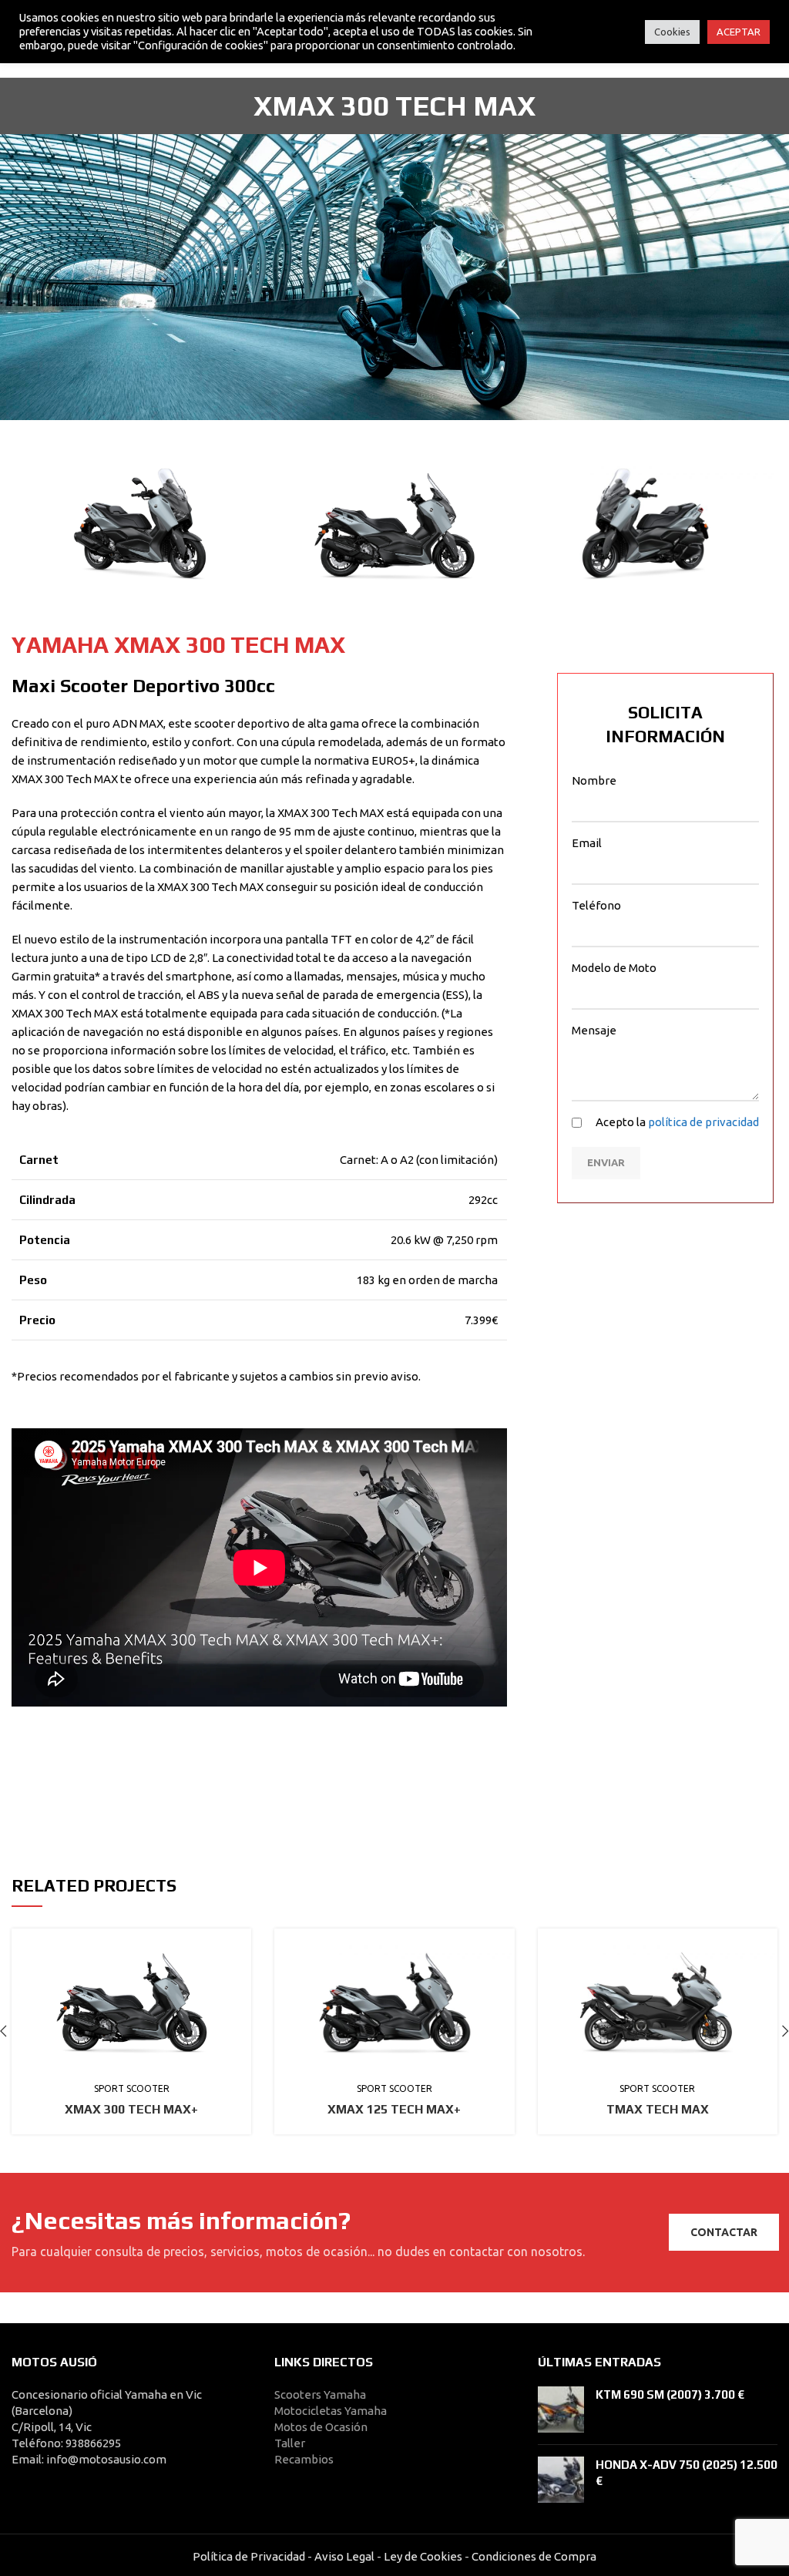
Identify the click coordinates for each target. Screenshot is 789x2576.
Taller (290, 2443)
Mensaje (594, 1030)
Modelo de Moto (614, 968)
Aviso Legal (344, 2556)
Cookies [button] (672, 32)
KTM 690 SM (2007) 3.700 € (670, 2394)
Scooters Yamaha (320, 2394)
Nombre (594, 780)
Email (587, 843)
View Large (240, 1940)
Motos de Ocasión (321, 2427)
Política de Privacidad (249, 2556)
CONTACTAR (724, 2232)
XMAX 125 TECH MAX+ (394, 2109)
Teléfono (596, 905)
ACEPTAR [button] (739, 32)
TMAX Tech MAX (658, 2109)
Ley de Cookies (423, 2556)
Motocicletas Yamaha (331, 2411)
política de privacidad (703, 1122)
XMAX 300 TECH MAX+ (131, 2109)
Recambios (304, 2459)
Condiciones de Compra (533, 2556)
